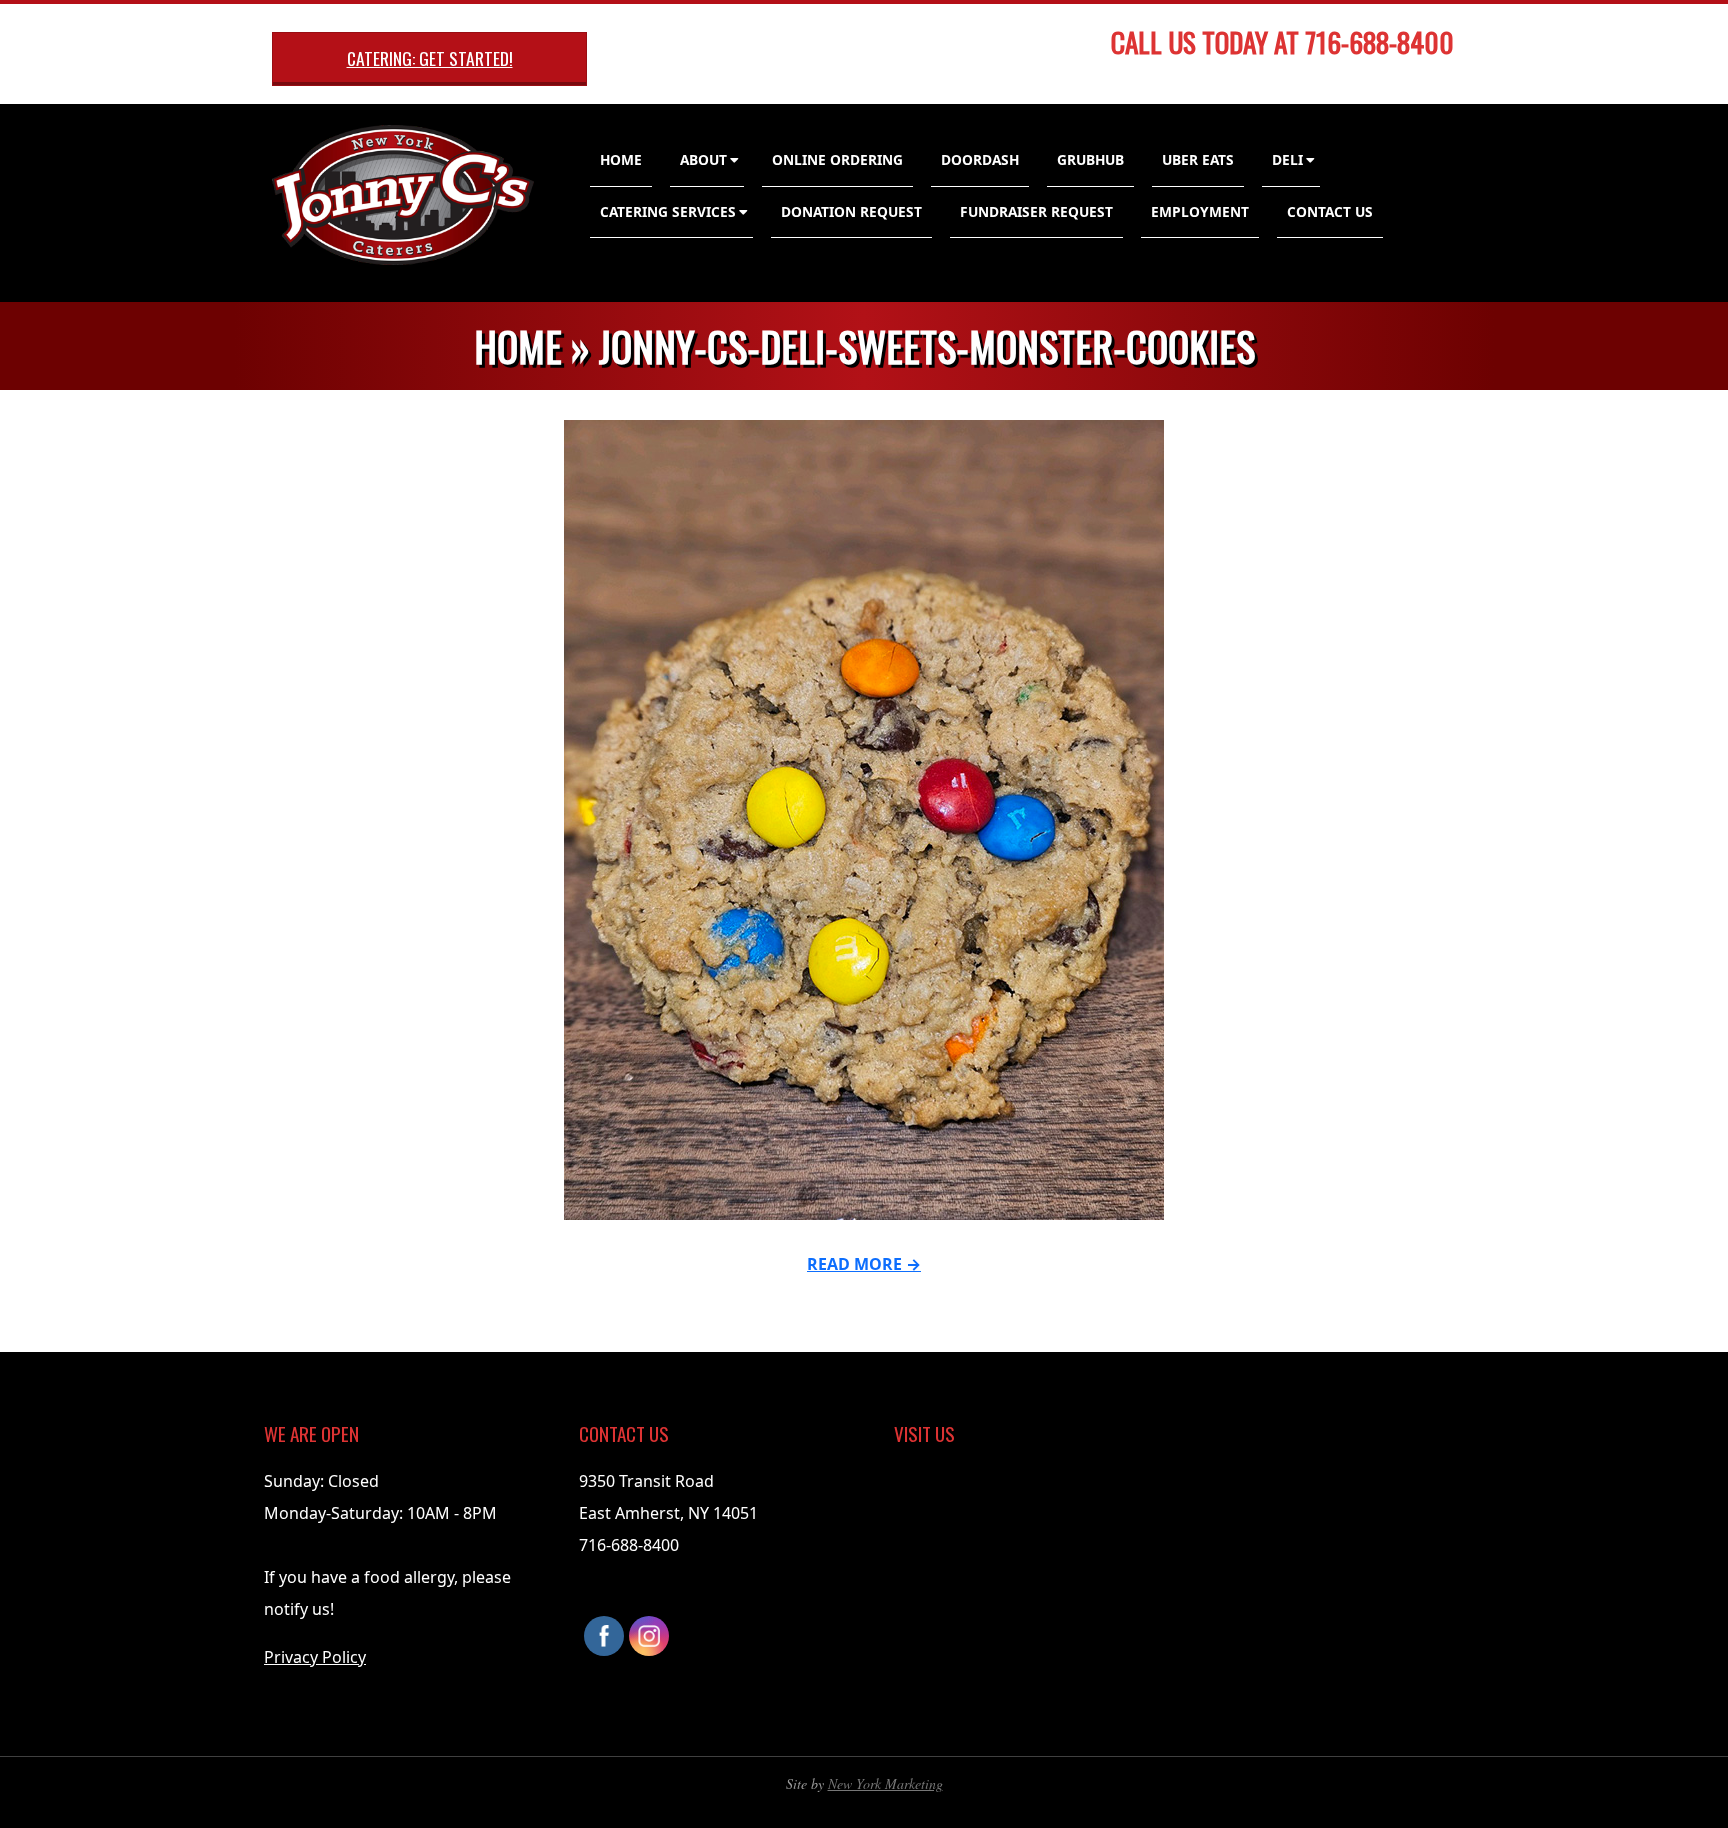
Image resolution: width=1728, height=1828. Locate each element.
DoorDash (980, 159)
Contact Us (1330, 211)
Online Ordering (837, 159)
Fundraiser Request (1036, 211)
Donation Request (851, 211)
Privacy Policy (315, 1657)
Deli (1287, 159)
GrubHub (1090, 159)
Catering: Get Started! (430, 58)
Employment (1200, 211)
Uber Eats (1198, 159)
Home (621, 159)
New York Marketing (885, 1783)
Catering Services (668, 211)
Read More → (864, 1264)
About (703, 159)
